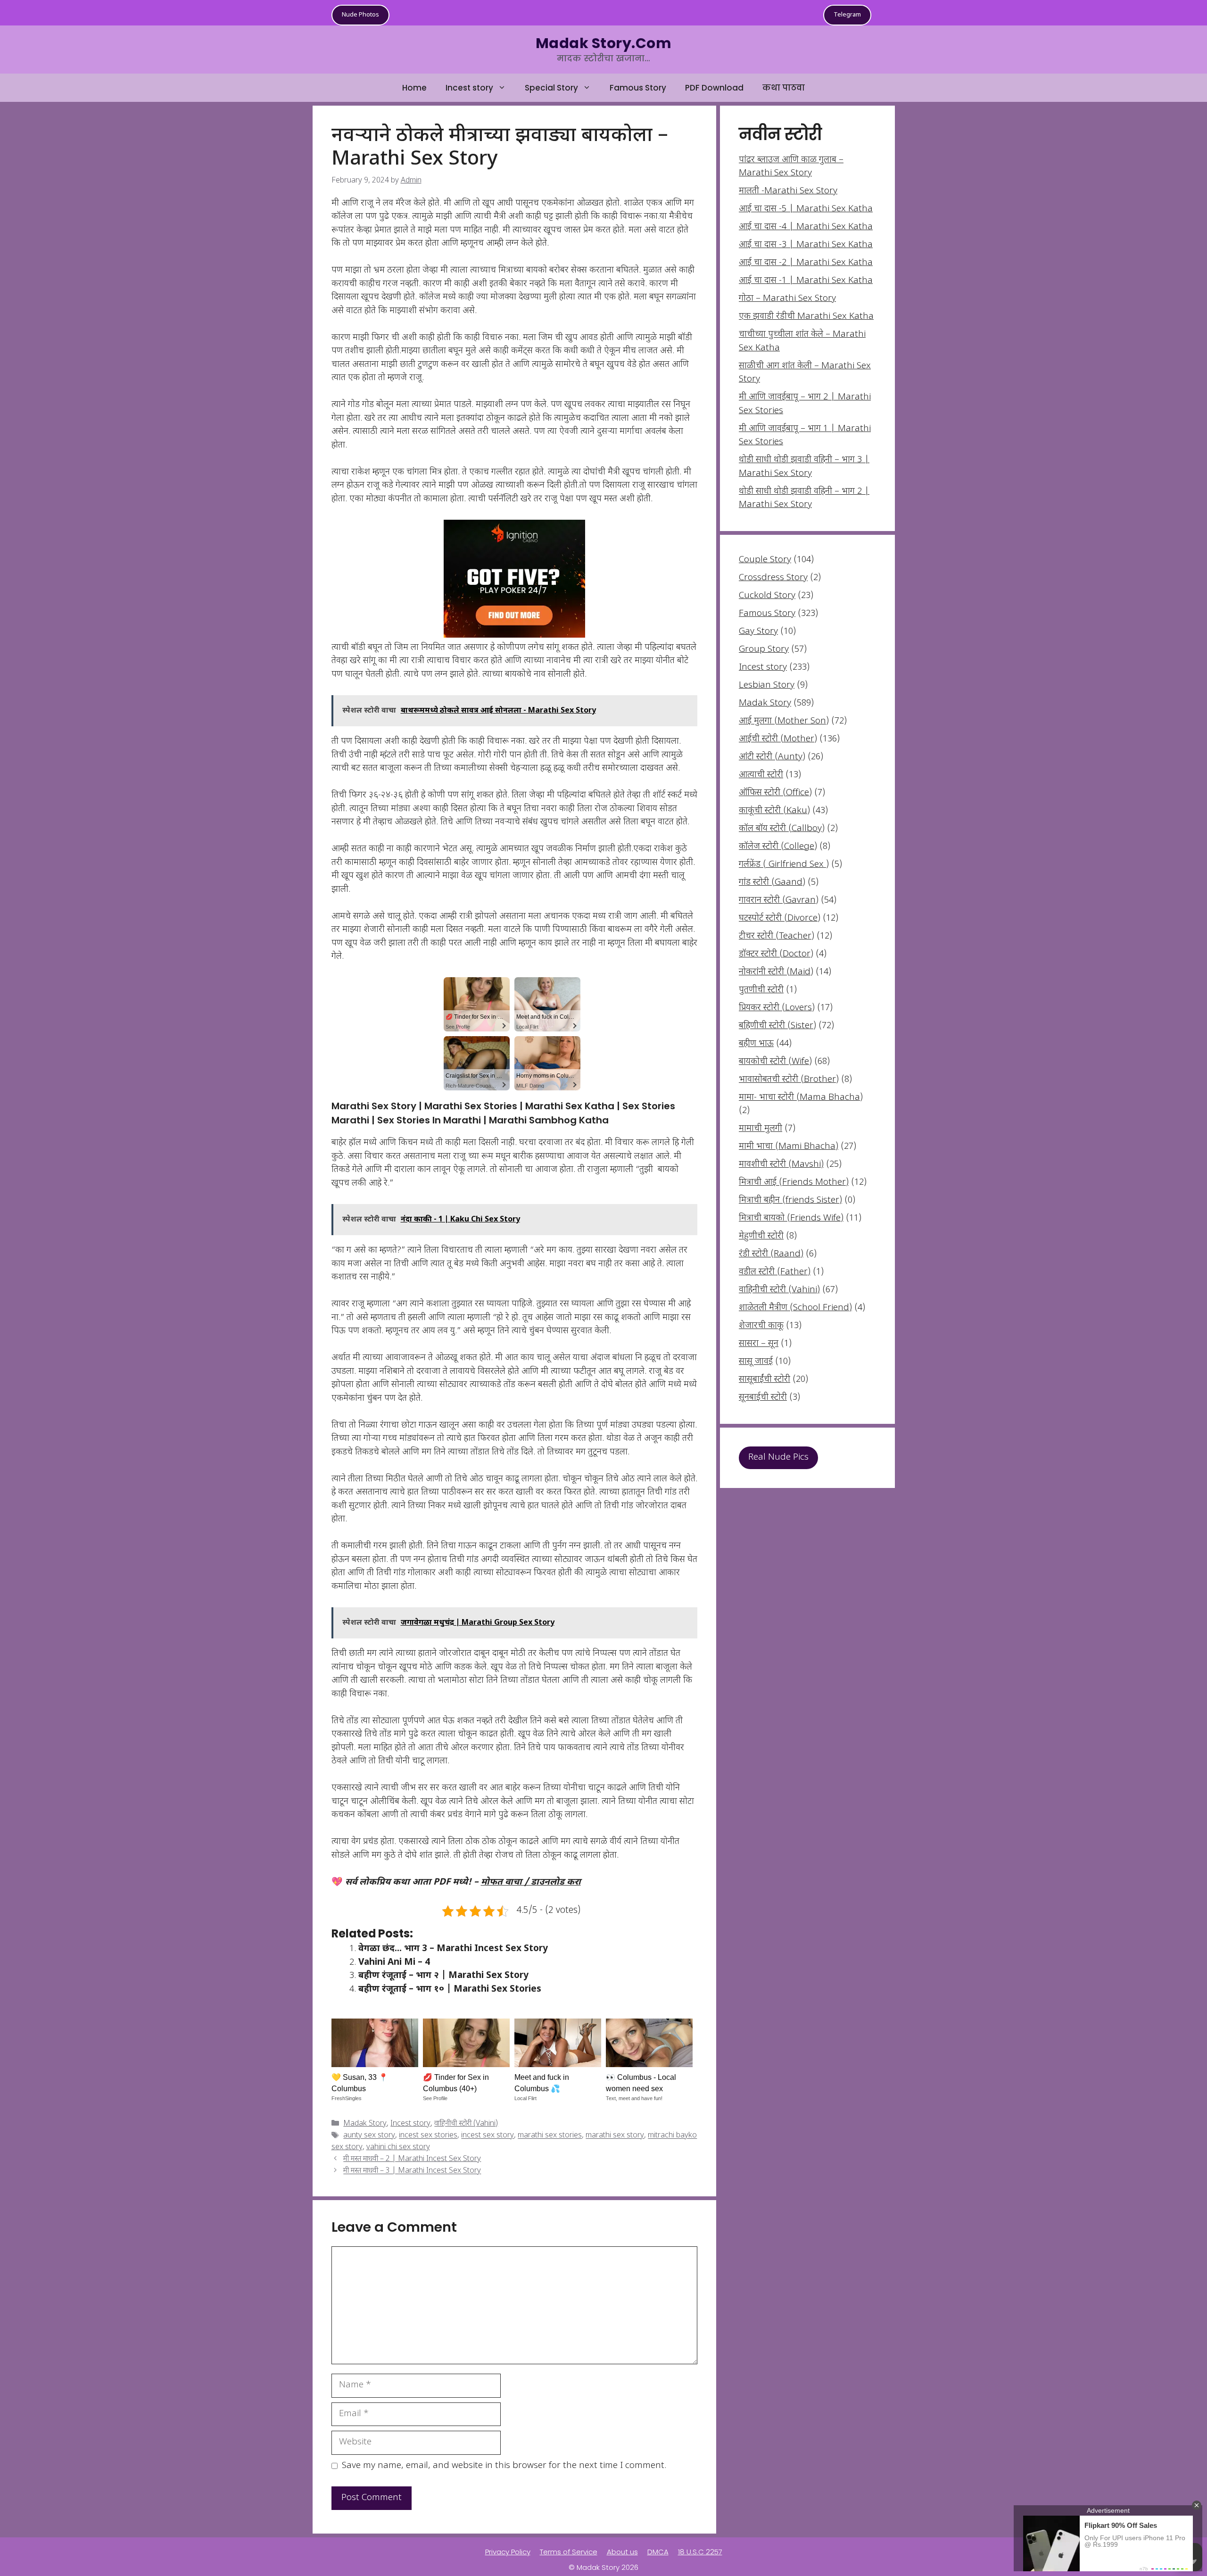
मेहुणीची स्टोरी (761, 1236)
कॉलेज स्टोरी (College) (778, 847)
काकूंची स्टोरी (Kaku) (774, 811)
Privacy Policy (508, 2552)
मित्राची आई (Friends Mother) (794, 1183)
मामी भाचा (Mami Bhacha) (789, 1147)
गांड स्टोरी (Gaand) (772, 883)
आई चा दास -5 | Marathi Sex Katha (806, 209)
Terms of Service (569, 2552)
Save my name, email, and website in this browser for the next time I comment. (504, 2466)
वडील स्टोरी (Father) (775, 1272)
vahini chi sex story (398, 2148)
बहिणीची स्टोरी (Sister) (777, 1026)
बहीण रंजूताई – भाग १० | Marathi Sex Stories (450, 1990)
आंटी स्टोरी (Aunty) (772, 757)
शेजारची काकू (761, 1326)
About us (622, 2552)
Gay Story (758, 632)
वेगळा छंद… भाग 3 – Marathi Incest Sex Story (453, 1949)
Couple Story (765, 560)
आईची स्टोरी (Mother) (778, 739)
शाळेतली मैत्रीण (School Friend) (795, 1308)
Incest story (469, 88)
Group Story (764, 650)
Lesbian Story (767, 686)
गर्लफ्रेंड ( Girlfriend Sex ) (784, 865)
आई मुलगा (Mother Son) (784, 721)
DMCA (658, 2552)
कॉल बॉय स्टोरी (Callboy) (782, 829)
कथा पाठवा (784, 88)
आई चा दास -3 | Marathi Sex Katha (806, 245)
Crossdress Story (773, 578)
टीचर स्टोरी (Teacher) (777, 936)
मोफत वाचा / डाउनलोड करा (531, 1882)
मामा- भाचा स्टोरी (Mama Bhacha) (801, 1098)
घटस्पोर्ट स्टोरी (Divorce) (780, 918)
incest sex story (488, 2136)
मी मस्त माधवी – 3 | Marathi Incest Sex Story (412, 2172)
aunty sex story (369, 2136)
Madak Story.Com (603, 43)
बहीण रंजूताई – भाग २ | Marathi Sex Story (443, 1976)
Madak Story (365, 2124)
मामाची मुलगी (761, 1129)
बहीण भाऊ (756, 1044)
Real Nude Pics (778, 1458)
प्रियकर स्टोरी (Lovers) (777, 1008)
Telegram (847, 15)
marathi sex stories (550, 2136)
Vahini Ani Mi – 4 (394, 1963)
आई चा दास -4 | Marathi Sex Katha (806, 227)
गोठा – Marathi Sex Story (787, 299)
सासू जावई (756, 1362)
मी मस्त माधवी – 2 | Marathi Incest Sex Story (412, 2159)
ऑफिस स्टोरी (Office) (775, 793)
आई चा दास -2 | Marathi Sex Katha (806, 263)
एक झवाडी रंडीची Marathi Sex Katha (806, 317)
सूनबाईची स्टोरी (763, 1398)
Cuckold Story (767, 596)
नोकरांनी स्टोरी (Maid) (776, 972)
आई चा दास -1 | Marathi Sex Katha (806, 281)
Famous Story (638, 88)
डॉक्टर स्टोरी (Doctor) (776, 954)
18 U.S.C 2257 (700, 2552)
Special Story (551, 88)
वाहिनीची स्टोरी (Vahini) (466, 2124)
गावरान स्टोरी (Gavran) (779, 901)
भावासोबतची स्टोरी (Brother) (789, 1080)
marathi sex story (615, 2136)
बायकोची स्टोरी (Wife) (775, 1062)
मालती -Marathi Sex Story (788, 191)
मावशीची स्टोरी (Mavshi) (781, 1165)
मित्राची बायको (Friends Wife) (791, 1218)
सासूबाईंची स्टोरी (765, 1380)
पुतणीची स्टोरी (761, 990)
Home (414, 88)
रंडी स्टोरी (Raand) (771, 1254)
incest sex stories (428, 2136)
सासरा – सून (759, 1344)
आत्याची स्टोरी (761, 775)
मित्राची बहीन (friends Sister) (790, 1201)
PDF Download (714, 88)
